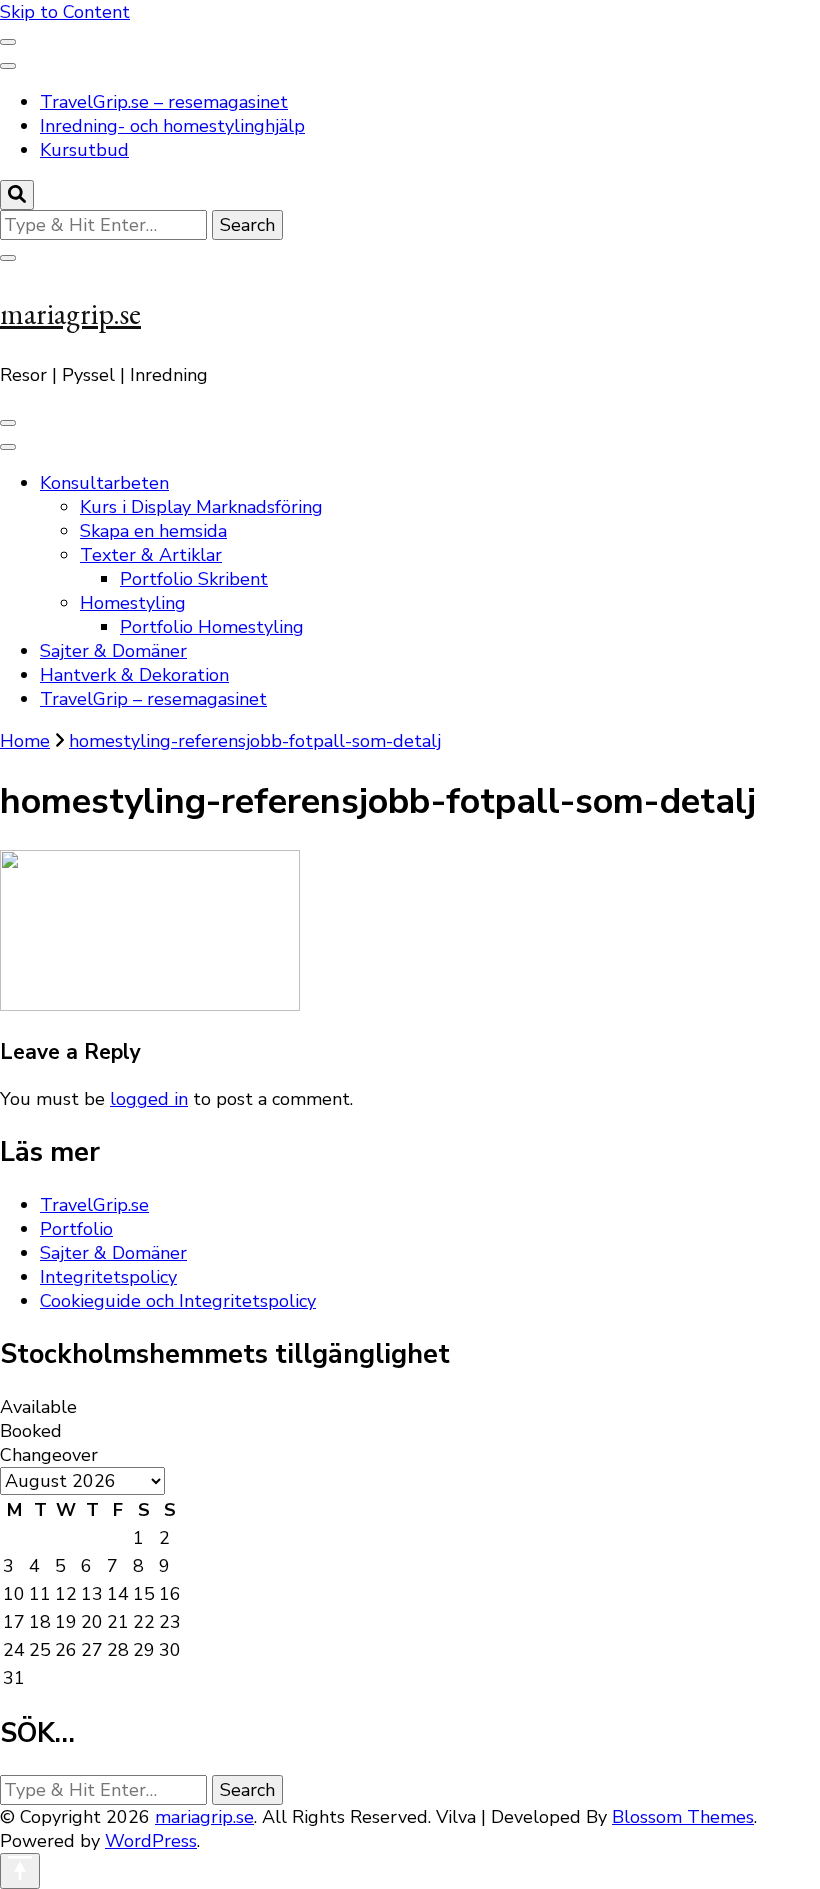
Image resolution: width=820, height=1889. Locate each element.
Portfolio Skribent (194, 579)
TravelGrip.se (94, 1205)
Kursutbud (84, 150)
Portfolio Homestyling (212, 627)
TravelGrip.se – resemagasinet (164, 102)
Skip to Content (65, 12)
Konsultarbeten (104, 483)
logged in (149, 1099)
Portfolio (76, 1229)
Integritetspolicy (108, 1277)
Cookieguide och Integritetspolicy (178, 1301)
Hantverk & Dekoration (134, 675)
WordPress (151, 1841)
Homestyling (133, 603)
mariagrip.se (70, 313)
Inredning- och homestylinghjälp (172, 126)
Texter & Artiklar (151, 555)
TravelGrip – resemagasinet (153, 699)
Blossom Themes (683, 1817)
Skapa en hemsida (153, 531)
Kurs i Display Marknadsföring (201, 507)
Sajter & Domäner (113, 651)
